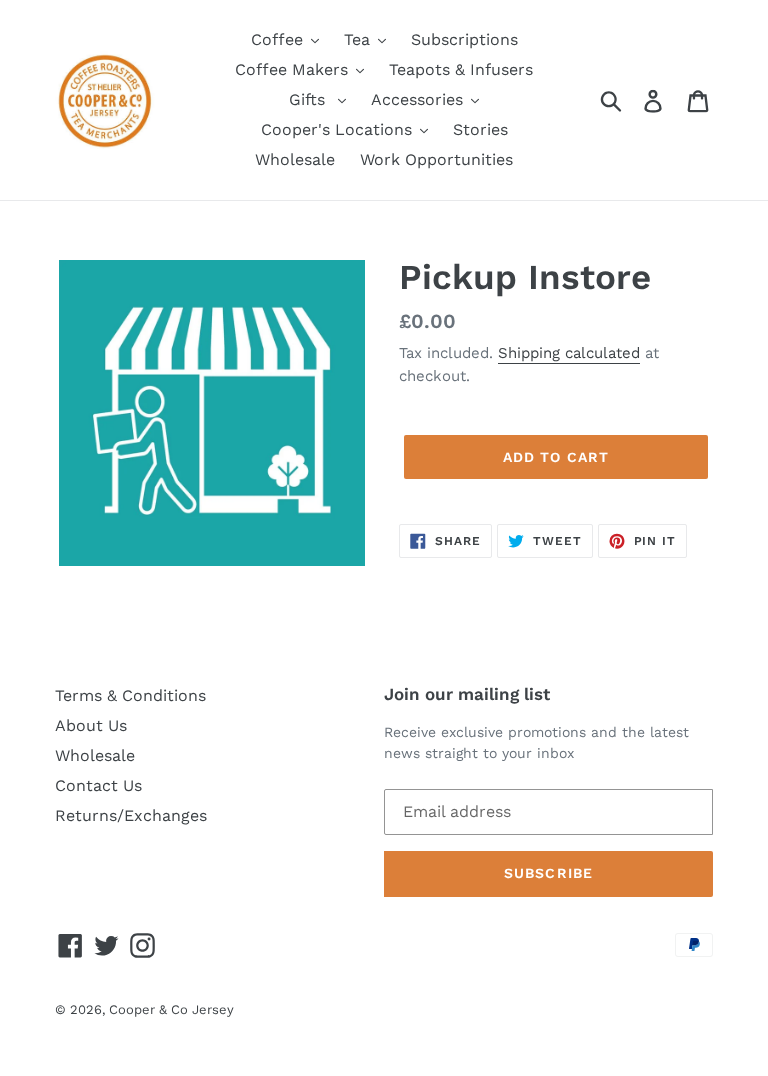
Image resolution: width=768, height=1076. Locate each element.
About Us (91, 725)
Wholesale (95, 755)
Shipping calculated (569, 353)
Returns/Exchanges (131, 815)
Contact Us (98, 785)
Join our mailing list (467, 694)
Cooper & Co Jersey (171, 1009)
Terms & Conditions (130, 695)
